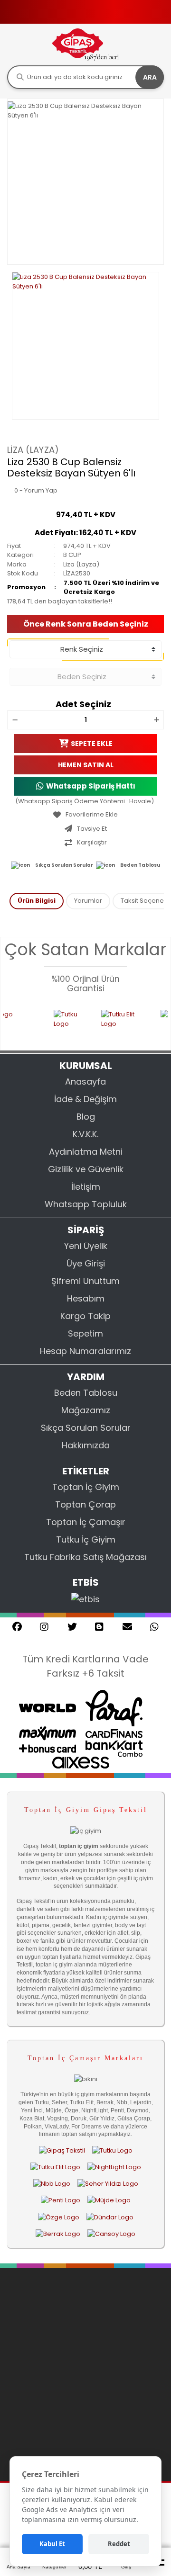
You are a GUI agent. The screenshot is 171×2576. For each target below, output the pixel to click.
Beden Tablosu (140, 865)
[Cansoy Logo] (111, 2234)
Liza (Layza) (33, 450)
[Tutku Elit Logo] (105, 1024)
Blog (86, 1117)
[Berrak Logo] (58, 2234)
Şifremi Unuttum (85, 1281)
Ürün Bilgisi (37, 901)
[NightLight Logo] (114, 2167)
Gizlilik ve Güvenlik (86, 1169)
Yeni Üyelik (86, 1246)
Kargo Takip (85, 1316)
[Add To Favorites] (85, 815)
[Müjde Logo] (109, 2200)
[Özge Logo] (59, 2217)
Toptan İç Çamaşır (86, 1522)
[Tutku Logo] (52, 1024)
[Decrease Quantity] (15, 720)
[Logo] (85, 44)
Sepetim (85, 1333)
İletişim (86, 1187)
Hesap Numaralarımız (85, 1351)
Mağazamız (86, 1410)
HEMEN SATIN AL (86, 765)
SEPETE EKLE (92, 744)
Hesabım (86, 1298)
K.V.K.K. (85, 1134)
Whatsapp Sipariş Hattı (91, 786)
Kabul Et (52, 2544)
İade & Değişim (85, 1099)
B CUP (72, 555)
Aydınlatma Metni (86, 1152)
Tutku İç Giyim (86, 1539)
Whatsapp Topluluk (86, 1204)
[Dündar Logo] (110, 2217)
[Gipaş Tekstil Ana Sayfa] (62, 2150)
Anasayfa (85, 1082)
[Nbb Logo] (52, 2184)
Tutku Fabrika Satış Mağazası (85, 1557)
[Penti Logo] (61, 2200)
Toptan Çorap (85, 1504)
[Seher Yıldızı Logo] (108, 2184)
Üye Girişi (86, 1263)
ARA (150, 77)
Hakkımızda (86, 1445)
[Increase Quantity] (156, 720)
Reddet (119, 2544)
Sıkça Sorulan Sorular (64, 865)
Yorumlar (88, 901)
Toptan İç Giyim (86, 1487)
